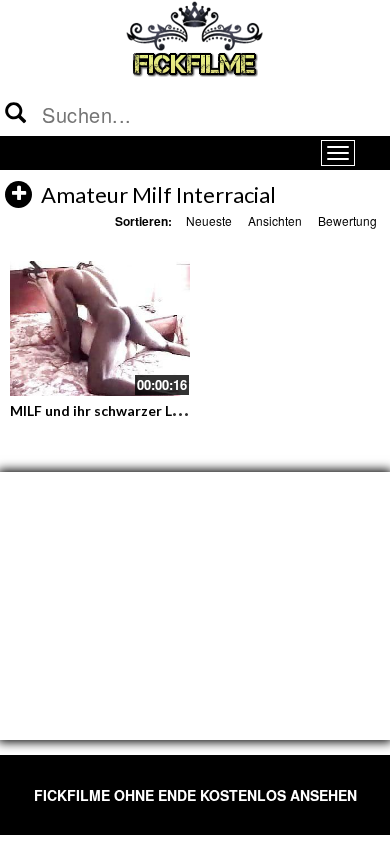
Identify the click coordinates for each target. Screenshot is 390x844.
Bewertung (347, 220)
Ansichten (275, 220)
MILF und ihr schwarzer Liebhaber (120, 410)
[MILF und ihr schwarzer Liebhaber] (100, 328)
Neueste (209, 220)
